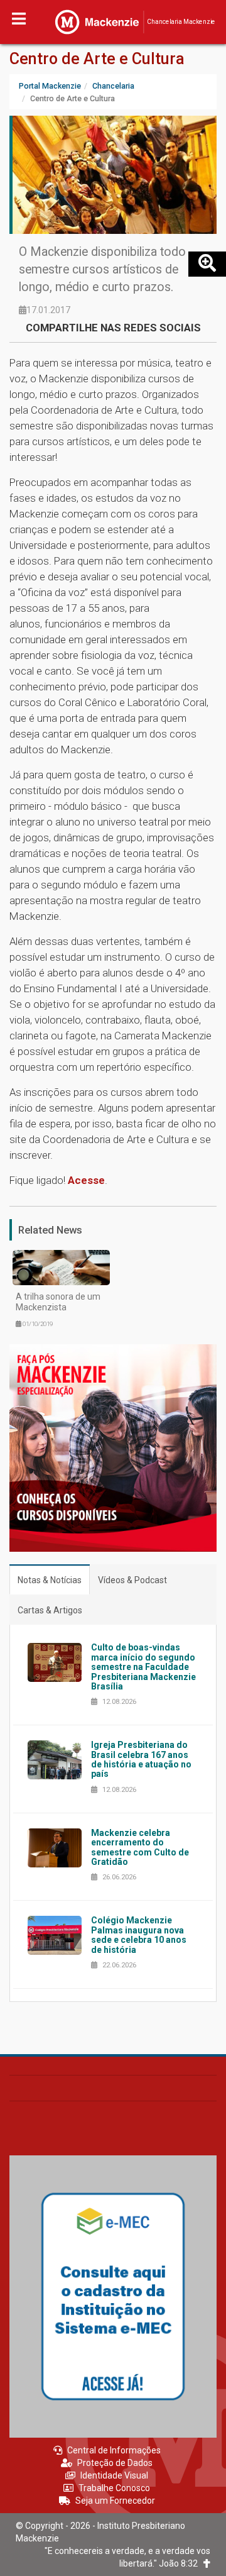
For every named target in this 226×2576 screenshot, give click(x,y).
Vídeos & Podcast (132, 1580)
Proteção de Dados (115, 2463)
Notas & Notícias (50, 1580)
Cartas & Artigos (50, 1610)
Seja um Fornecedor (115, 2501)
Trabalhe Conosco (114, 2488)
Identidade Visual (114, 2475)
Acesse (86, 1180)
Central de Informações (114, 2450)
